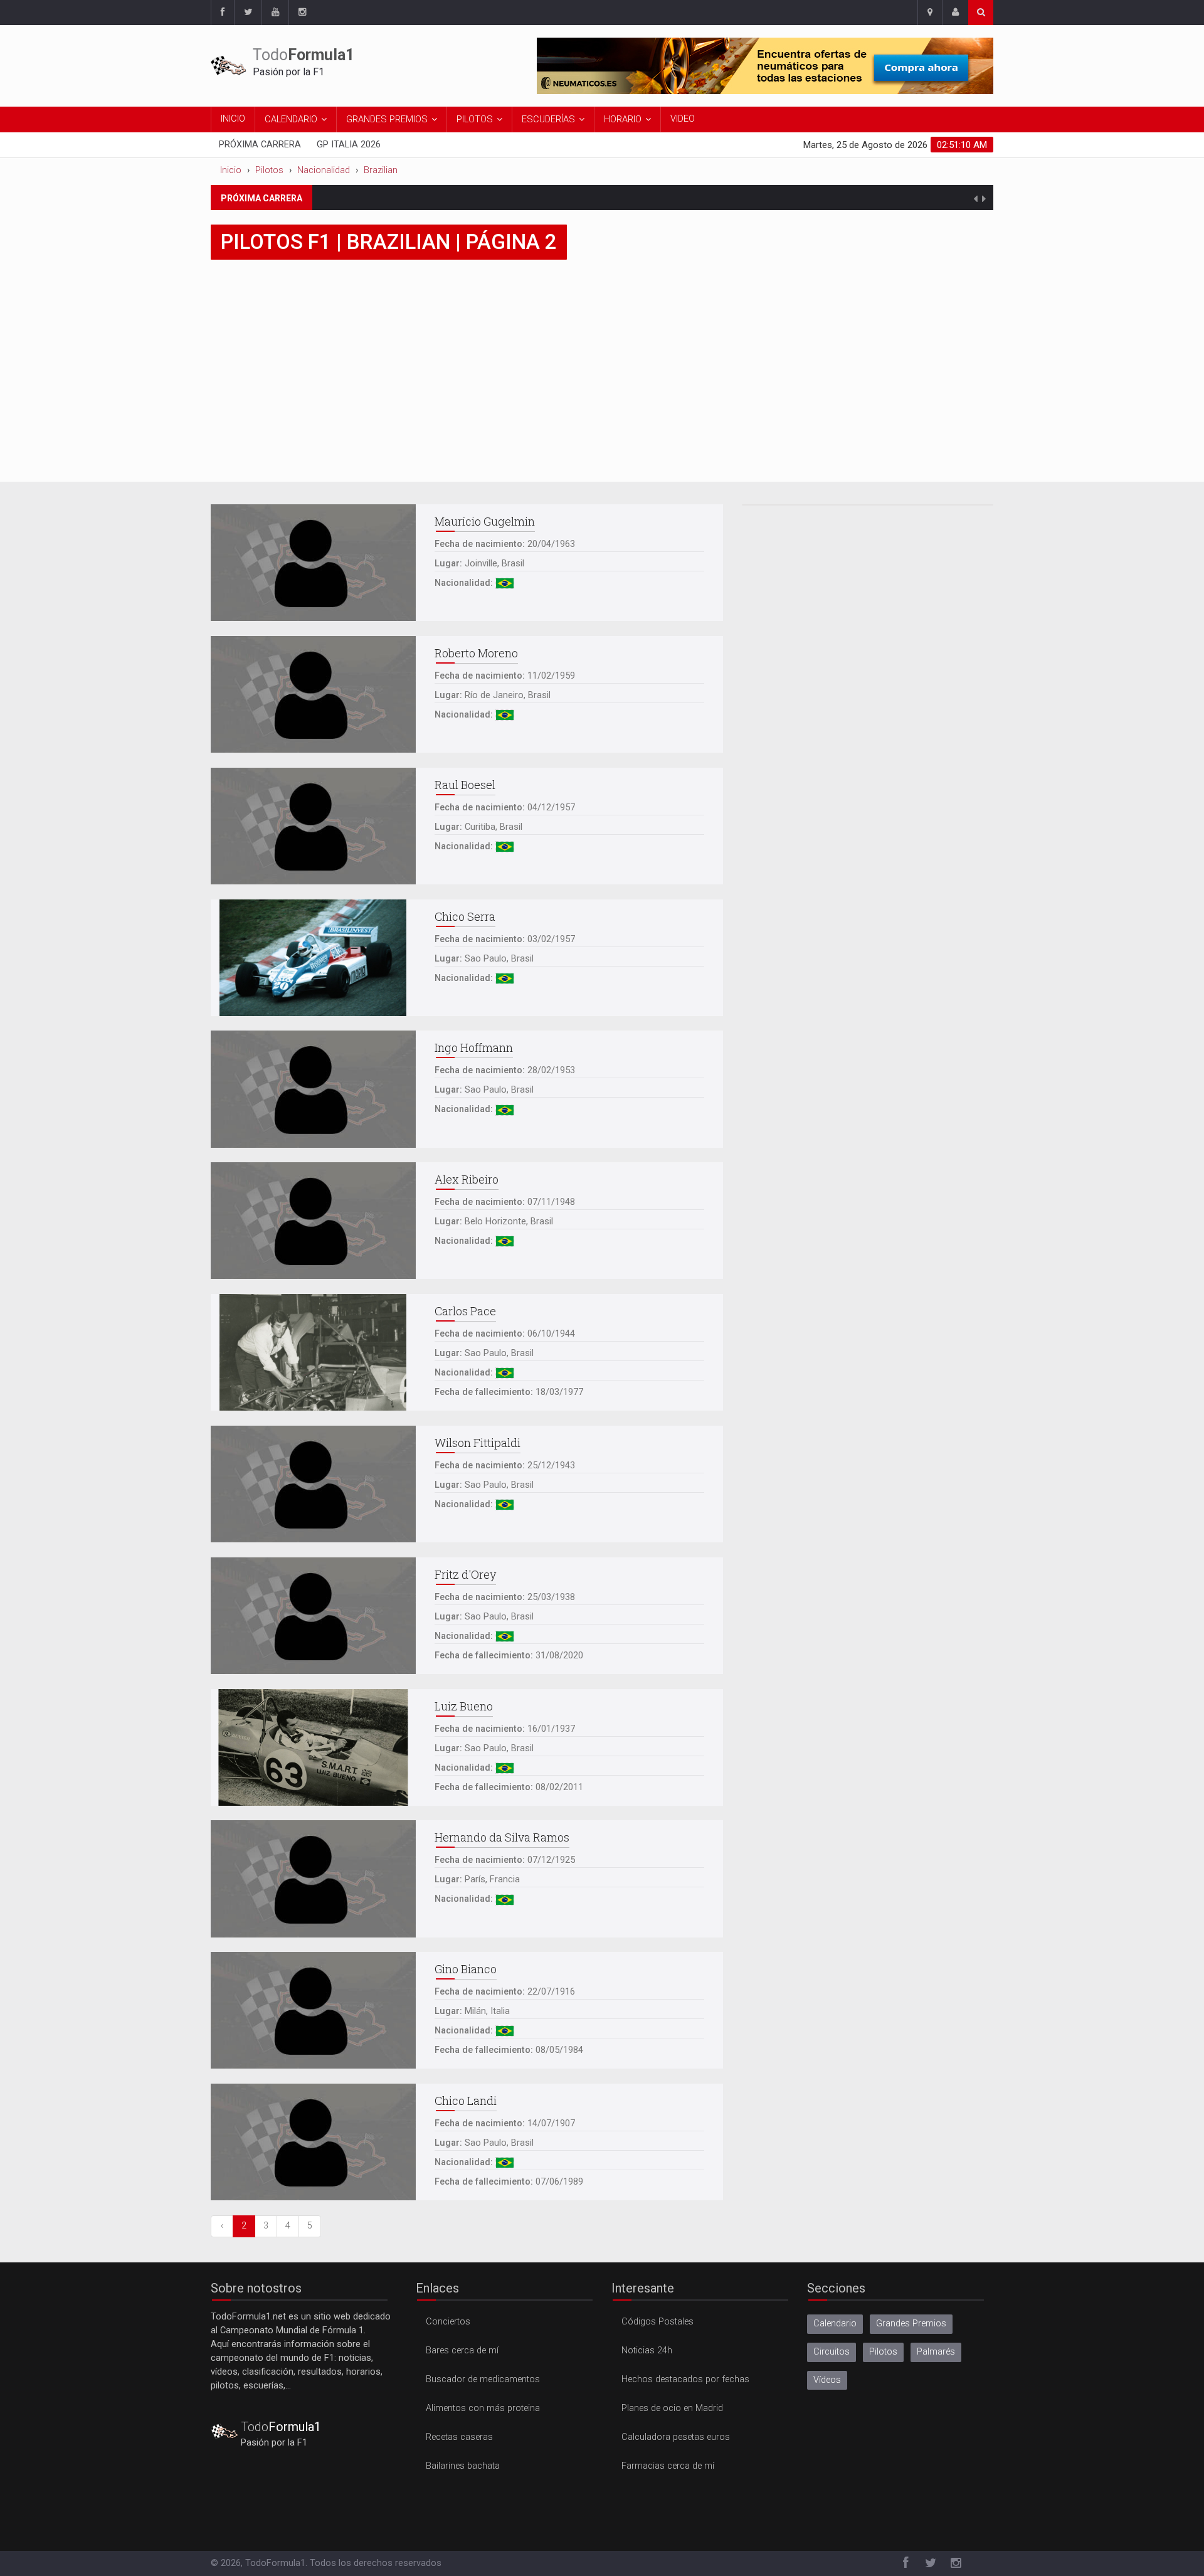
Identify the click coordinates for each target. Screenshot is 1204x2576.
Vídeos (827, 2380)
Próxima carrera (260, 145)
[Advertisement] (602, 388)
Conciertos (448, 2322)
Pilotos (475, 119)
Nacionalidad (324, 170)
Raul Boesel (465, 785)
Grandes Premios (387, 119)
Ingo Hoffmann (474, 1047)
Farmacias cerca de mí (668, 2466)
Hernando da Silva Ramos (502, 1837)
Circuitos (832, 2352)
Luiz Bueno (464, 1706)
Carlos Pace (465, 1311)
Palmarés (936, 2352)
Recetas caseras (459, 2437)
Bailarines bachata (463, 2466)
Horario (623, 119)
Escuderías (548, 119)
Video (683, 119)
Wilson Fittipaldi (478, 1443)
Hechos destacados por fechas (685, 2379)
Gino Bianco (466, 1969)
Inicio (233, 119)
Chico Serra (465, 916)
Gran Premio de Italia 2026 (493, 197)
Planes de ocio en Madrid (672, 2408)
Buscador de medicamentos (483, 2379)
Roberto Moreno (476, 653)
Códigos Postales (657, 2322)
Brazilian (381, 170)
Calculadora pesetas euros (676, 2437)
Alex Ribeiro (467, 1179)
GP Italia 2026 (349, 145)
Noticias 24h (647, 2351)
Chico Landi (466, 2101)
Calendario (291, 119)
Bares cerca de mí (462, 2351)
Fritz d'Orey (465, 1574)
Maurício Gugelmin (485, 521)
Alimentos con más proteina (483, 2408)
